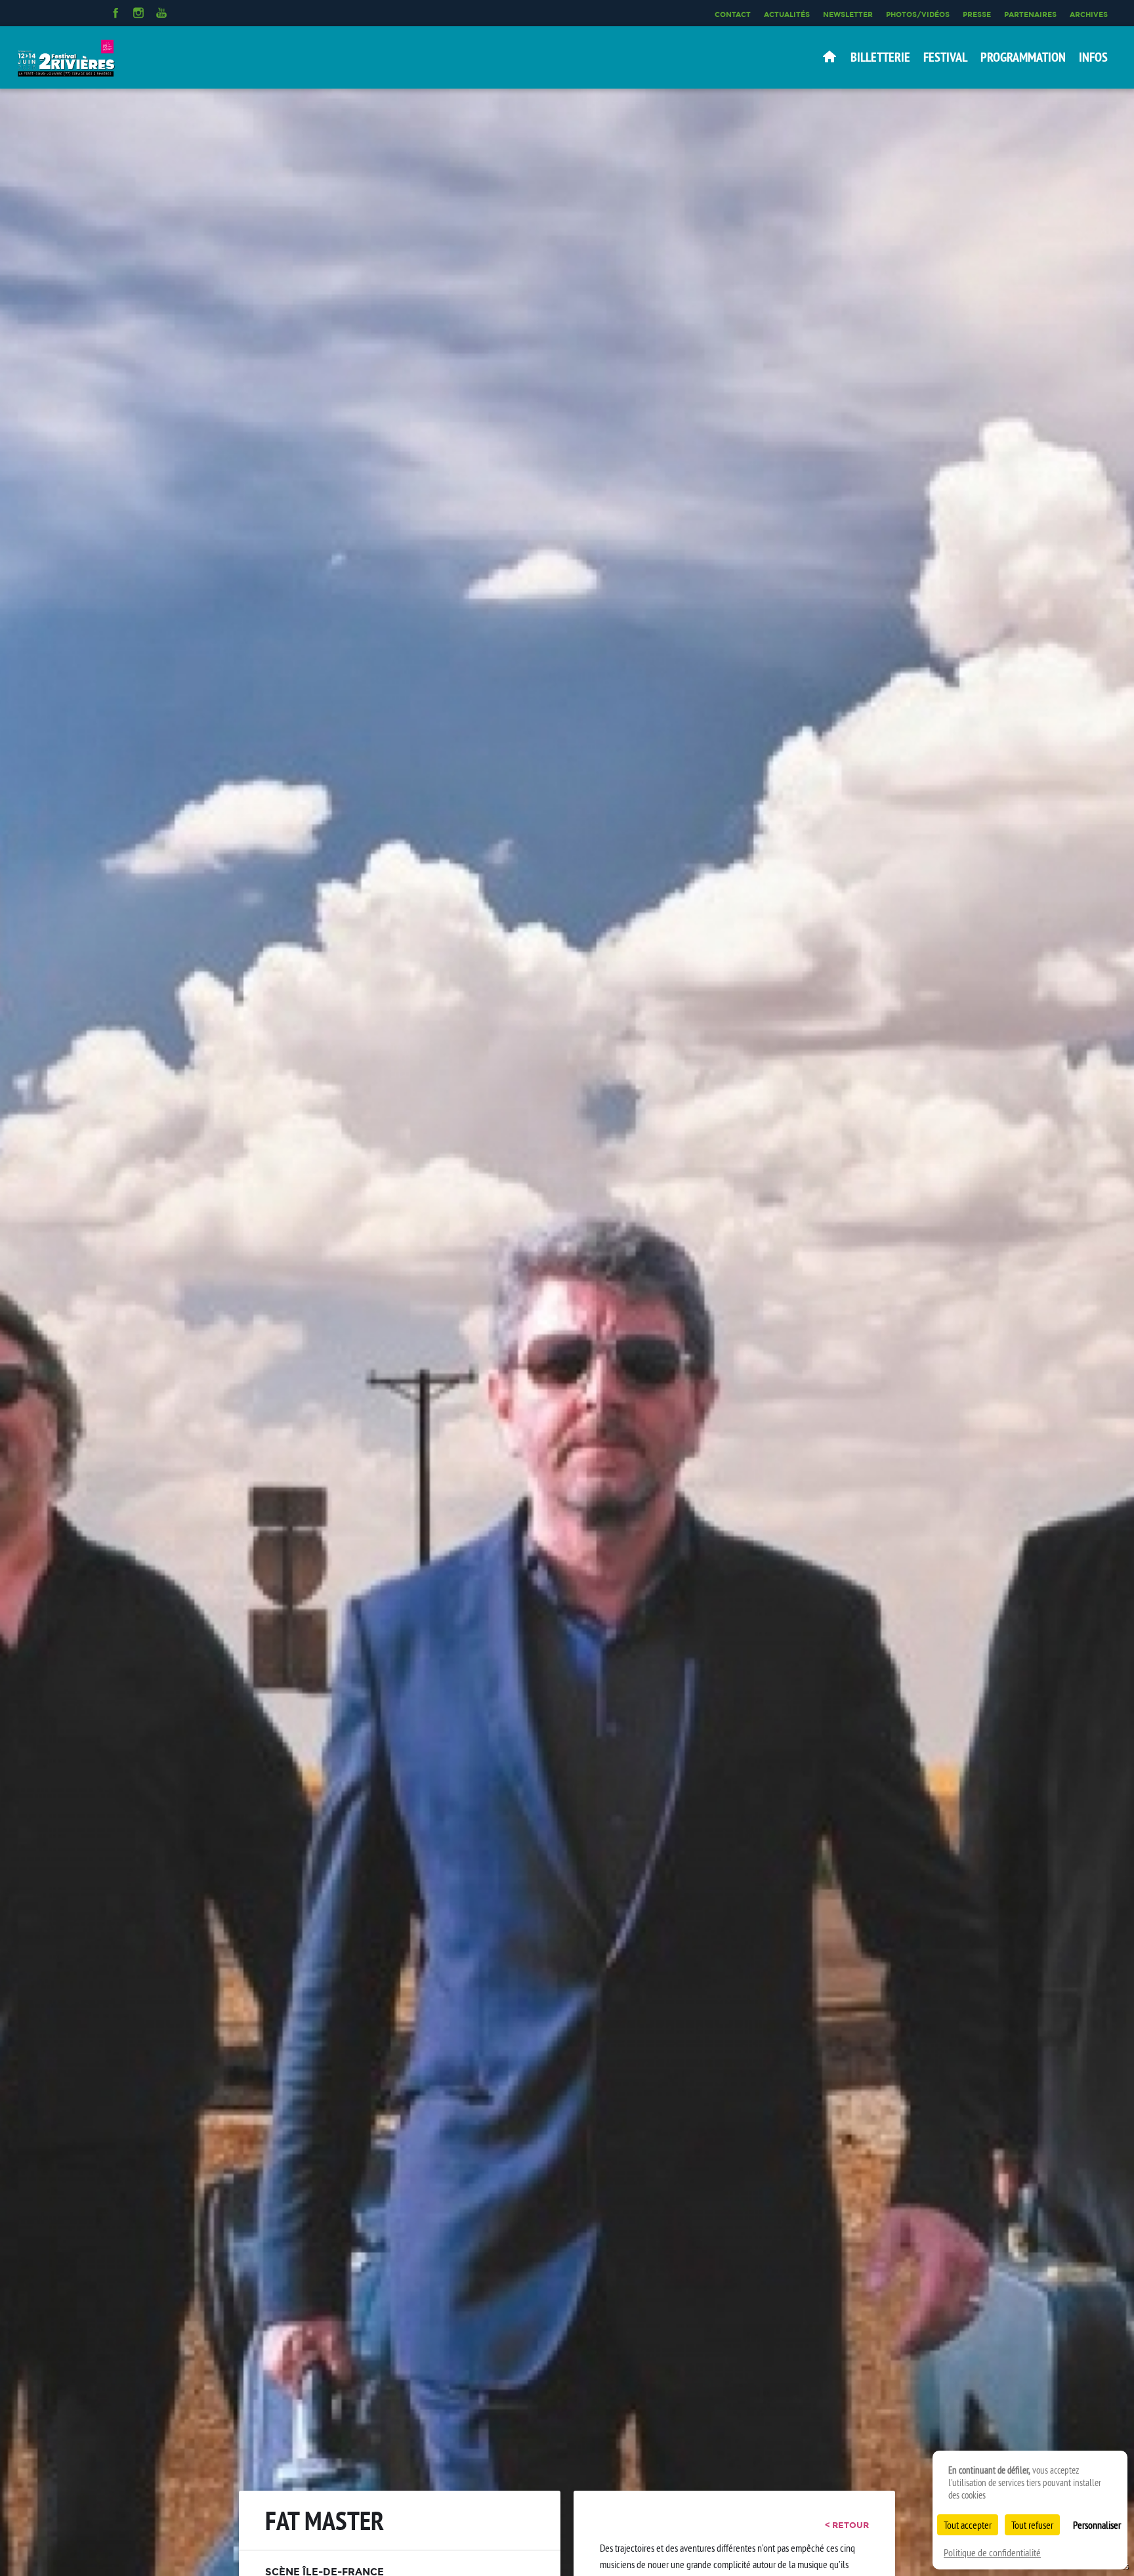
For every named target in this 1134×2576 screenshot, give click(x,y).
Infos (1093, 57)
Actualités (787, 14)
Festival (945, 57)
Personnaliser (1097, 2525)
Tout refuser (1032, 2525)
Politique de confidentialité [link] (992, 2552)
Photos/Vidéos (918, 14)
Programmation (1023, 57)
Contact (733, 14)
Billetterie (880, 57)
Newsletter (848, 14)
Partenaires (1030, 14)
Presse (977, 14)
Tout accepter (968, 2525)
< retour (847, 2525)
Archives (1089, 14)
